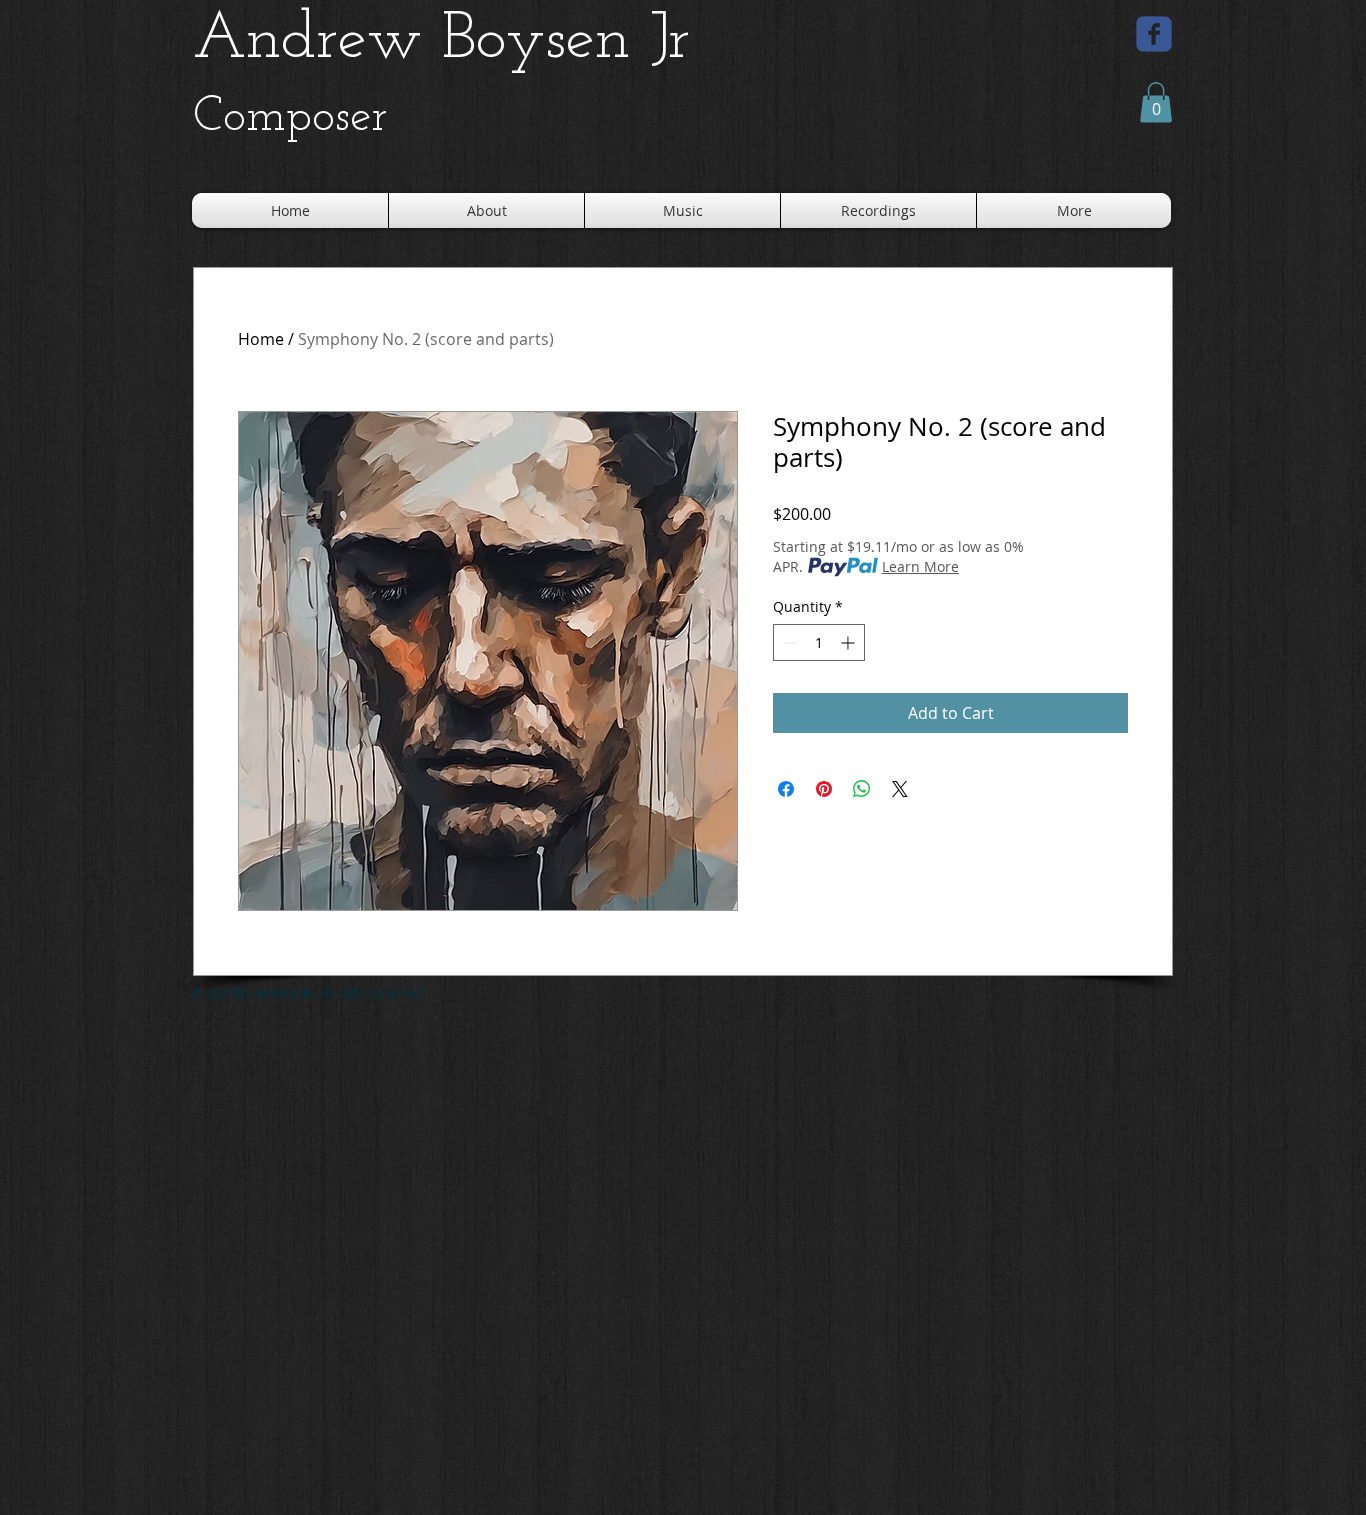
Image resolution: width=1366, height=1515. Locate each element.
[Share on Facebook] (786, 789)
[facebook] (1154, 34)
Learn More (920, 566)
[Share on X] (900, 789)
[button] (1156, 102)
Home (261, 339)
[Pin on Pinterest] (824, 789)
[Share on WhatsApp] (862, 789)
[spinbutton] (819, 642)
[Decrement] (788, 642)
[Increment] (849, 642)
